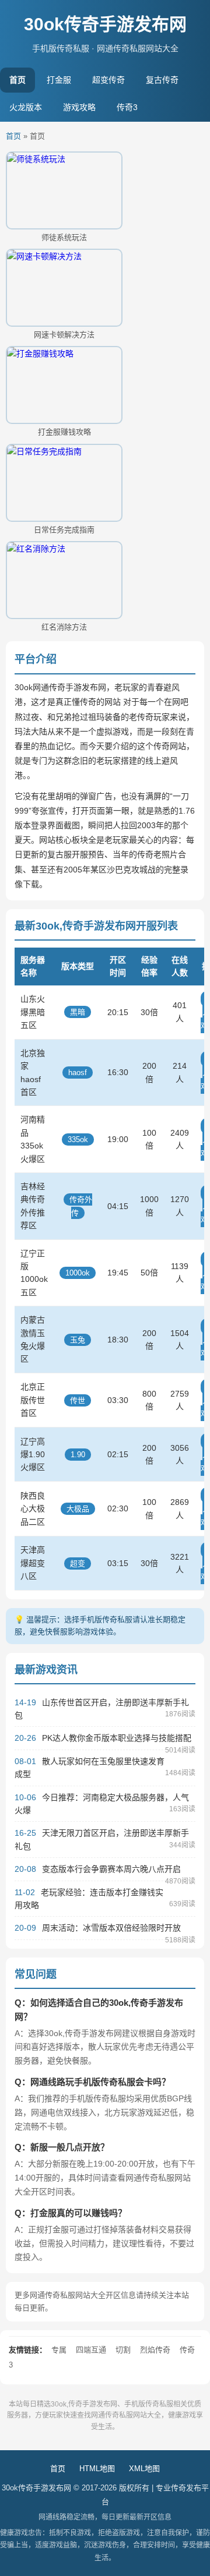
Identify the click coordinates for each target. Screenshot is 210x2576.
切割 (123, 2350)
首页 (17, 80)
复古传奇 (162, 80)
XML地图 (144, 2469)
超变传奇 (108, 80)
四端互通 (91, 2350)
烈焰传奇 (155, 2350)
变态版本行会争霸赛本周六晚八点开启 (111, 1869)
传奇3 (127, 107)
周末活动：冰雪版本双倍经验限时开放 (111, 1928)
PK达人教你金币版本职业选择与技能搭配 (117, 1738)
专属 (59, 2350)
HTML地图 (97, 2469)
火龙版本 (26, 107)
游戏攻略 (79, 107)
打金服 (59, 80)
